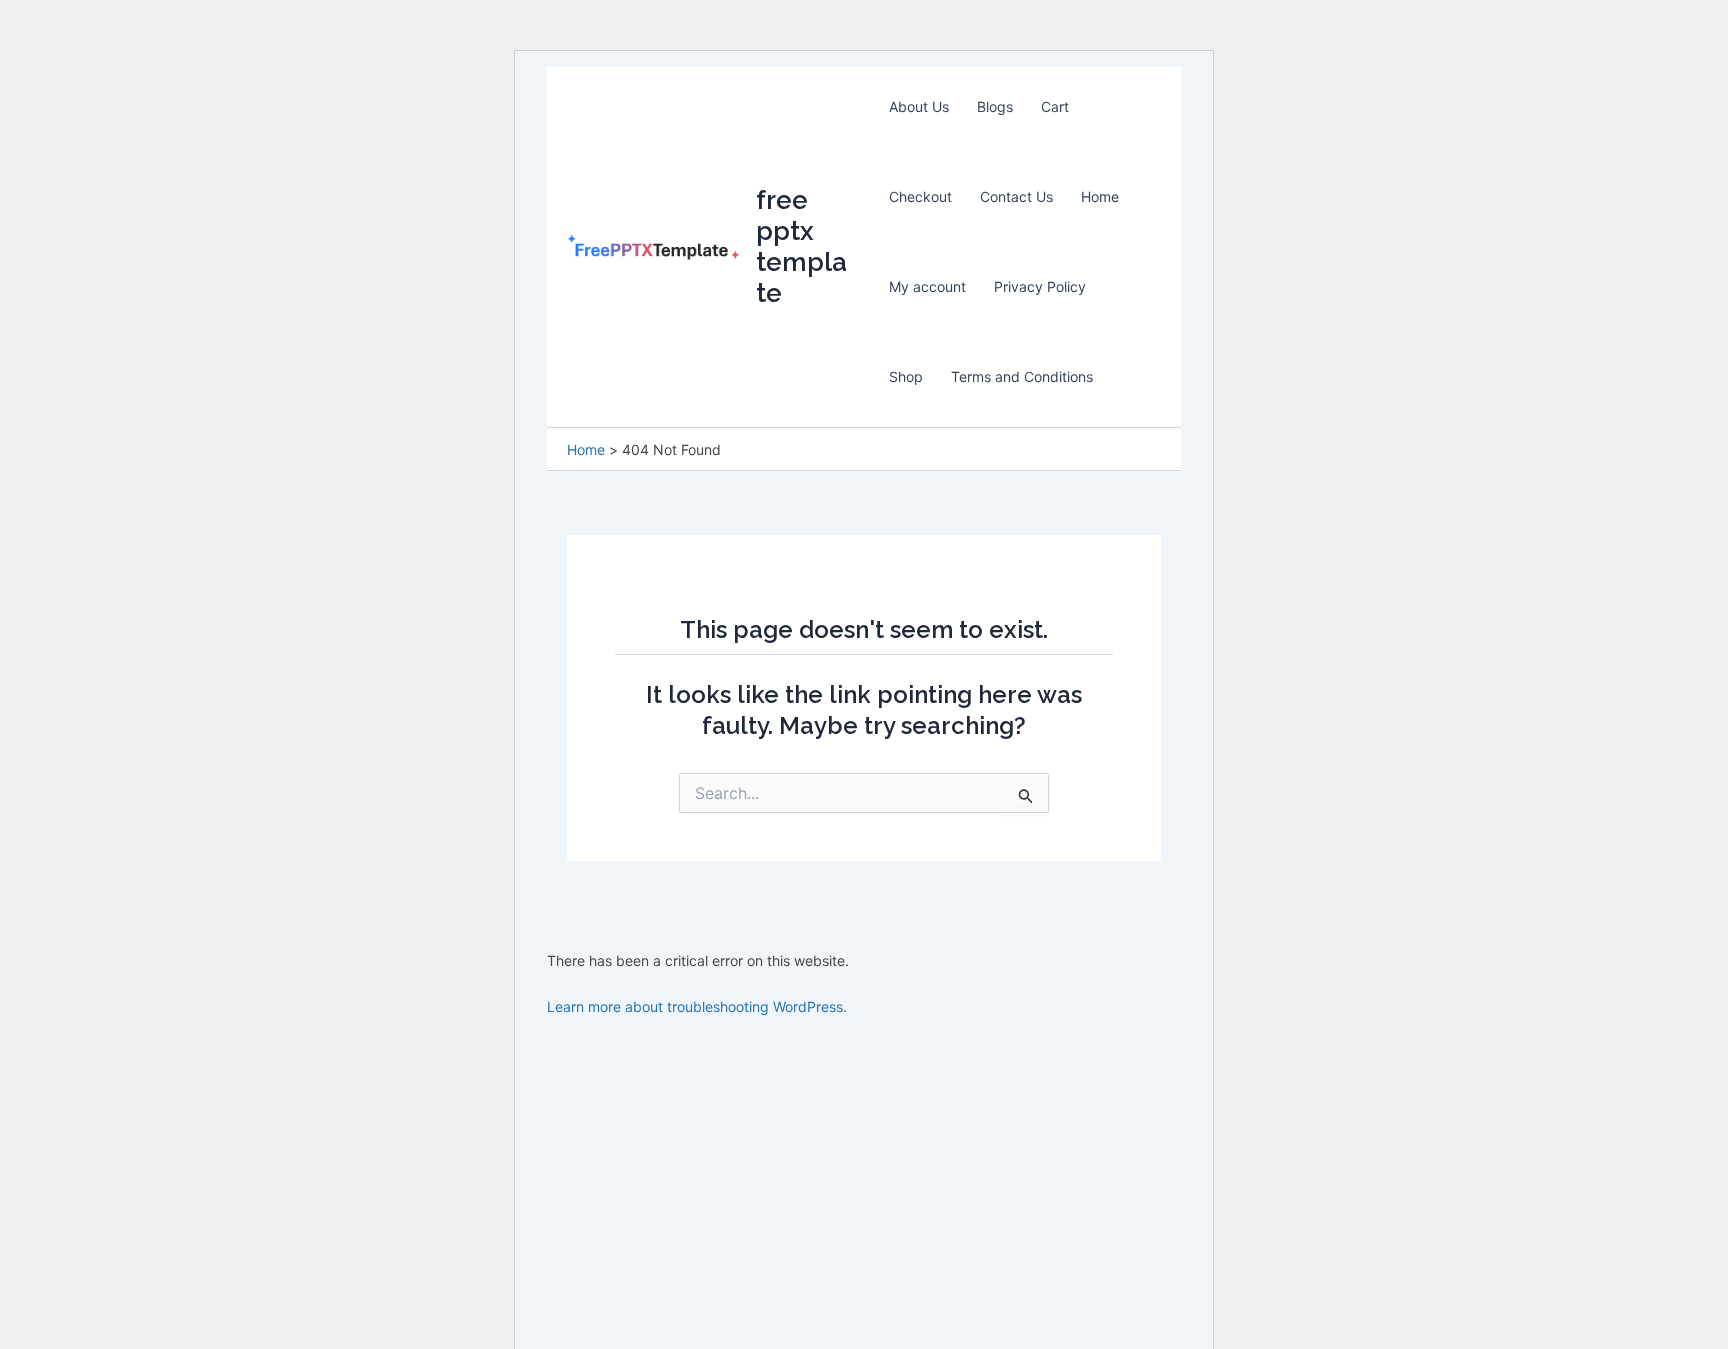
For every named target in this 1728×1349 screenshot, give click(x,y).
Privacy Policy (1040, 286)
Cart (1055, 106)
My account (927, 286)
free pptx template (801, 247)
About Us (919, 106)
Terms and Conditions (1022, 376)
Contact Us (1016, 196)
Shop (906, 376)
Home (1100, 196)
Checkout (920, 196)
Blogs (995, 106)
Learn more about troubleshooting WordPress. (697, 1006)
